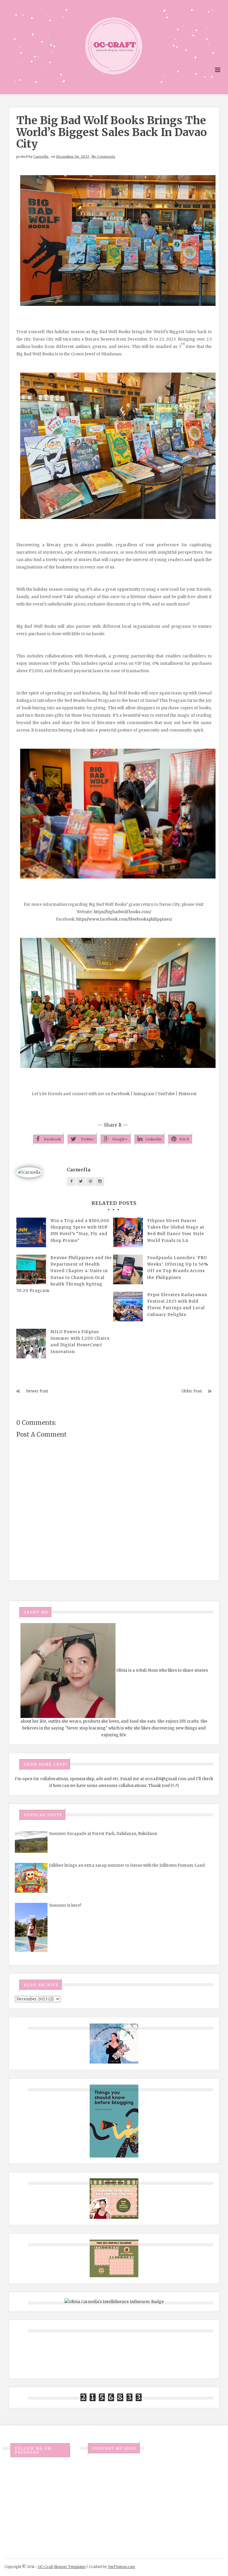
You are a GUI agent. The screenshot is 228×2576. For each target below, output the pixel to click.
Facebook (120, 1094)
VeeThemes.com (121, 2567)
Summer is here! (65, 1905)
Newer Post (37, 1391)
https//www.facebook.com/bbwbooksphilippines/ (124, 919)
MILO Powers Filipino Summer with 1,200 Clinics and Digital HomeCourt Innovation (80, 1342)
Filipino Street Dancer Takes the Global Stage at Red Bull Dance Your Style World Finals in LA (176, 1230)
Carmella (41, 156)
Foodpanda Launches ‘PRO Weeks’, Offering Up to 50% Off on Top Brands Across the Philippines (178, 1268)
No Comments (103, 156)
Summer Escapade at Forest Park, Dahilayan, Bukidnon (103, 1834)
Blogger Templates (70, 2567)
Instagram (144, 1094)
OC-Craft (45, 2567)
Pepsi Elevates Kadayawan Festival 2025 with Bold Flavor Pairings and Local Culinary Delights (177, 1305)
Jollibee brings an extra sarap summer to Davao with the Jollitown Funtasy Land (127, 1865)
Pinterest (187, 1094)
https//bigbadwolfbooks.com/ (123, 912)
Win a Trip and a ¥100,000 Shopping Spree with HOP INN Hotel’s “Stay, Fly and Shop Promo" (80, 1230)
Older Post (192, 1391)
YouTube (166, 1094)
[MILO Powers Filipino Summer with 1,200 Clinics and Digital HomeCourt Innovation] (31, 1344)
